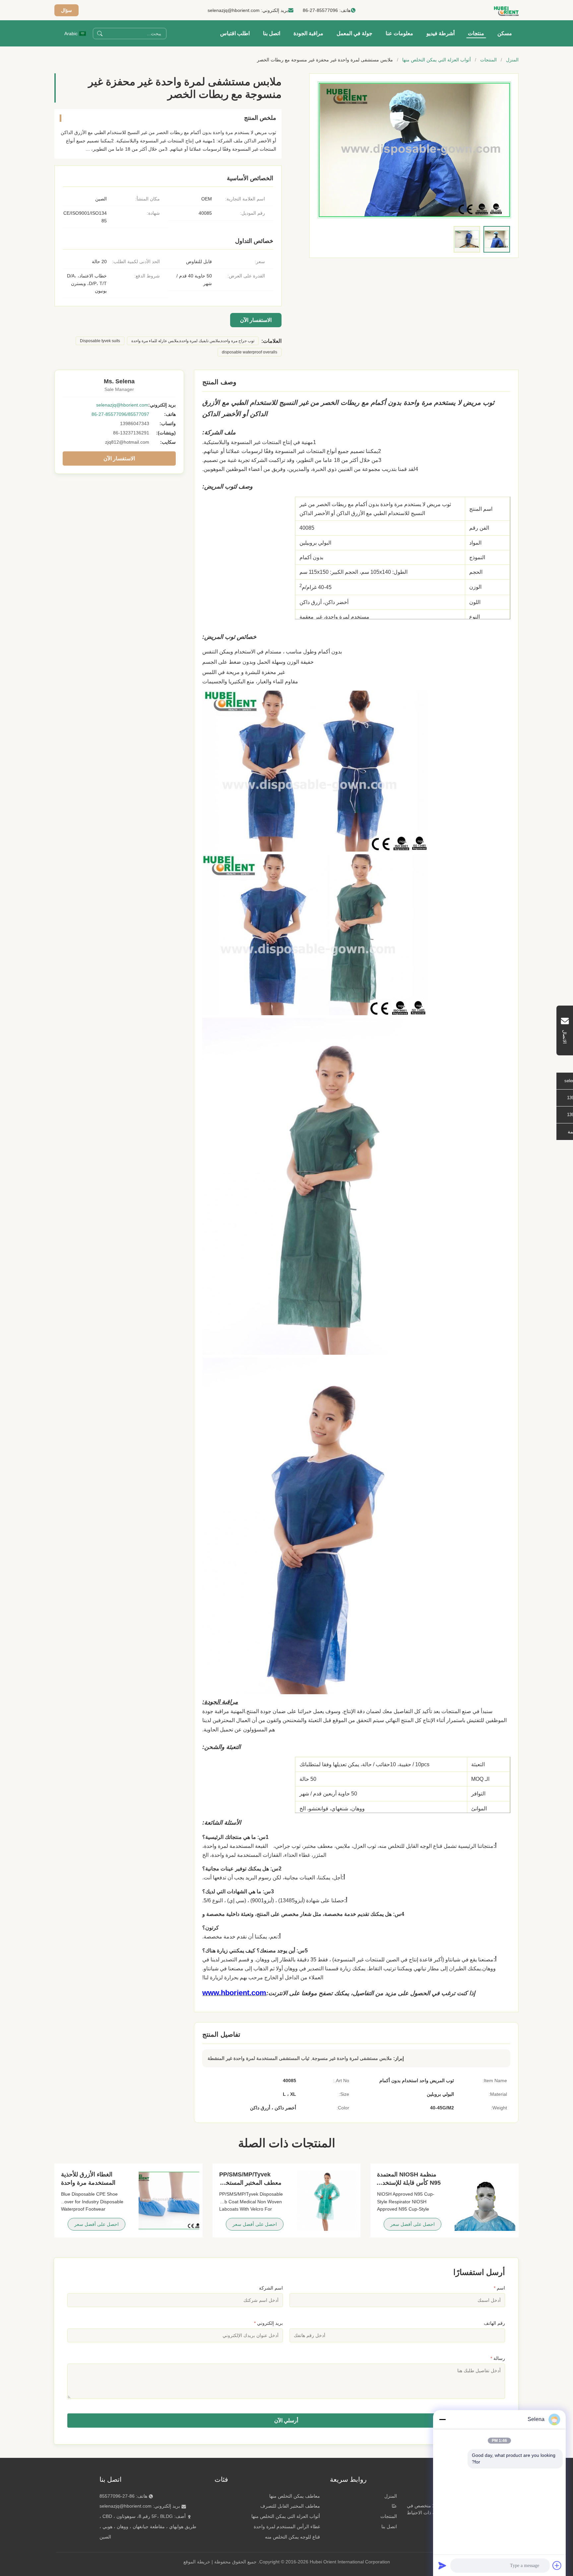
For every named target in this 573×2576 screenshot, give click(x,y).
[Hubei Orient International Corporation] (506, 10)
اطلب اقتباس (235, 33)
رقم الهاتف (494, 2323)
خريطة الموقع (197, 2562)
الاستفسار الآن (256, 320)
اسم (499, 2288)
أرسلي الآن (286, 2421)
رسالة (498, 2358)
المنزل (512, 60)
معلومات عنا (399, 33)
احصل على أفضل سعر (413, 2224)
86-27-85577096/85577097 (120, 414)
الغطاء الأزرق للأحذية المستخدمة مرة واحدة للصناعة (88, 2183)
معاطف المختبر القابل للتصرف (290, 2506)
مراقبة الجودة (308, 33)
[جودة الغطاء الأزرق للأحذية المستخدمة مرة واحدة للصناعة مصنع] (169, 2200)
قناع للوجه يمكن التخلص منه (292, 2537)
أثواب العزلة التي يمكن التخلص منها (437, 60)
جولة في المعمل (354, 33)
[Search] (100, 34)
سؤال (66, 10)
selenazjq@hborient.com (234, 10)
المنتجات (488, 60)
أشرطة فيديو (441, 33)
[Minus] (442, 2419)
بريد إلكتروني (268, 2323)
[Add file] (557, 2565)
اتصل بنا (272, 33)
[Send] (442, 2565)
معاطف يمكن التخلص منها (295, 2496)
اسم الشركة (271, 2288)
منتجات (476, 33)
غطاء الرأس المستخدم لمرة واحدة (287, 2527)
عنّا (394, 2506)
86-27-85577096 (320, 10)
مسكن (505, 33)
